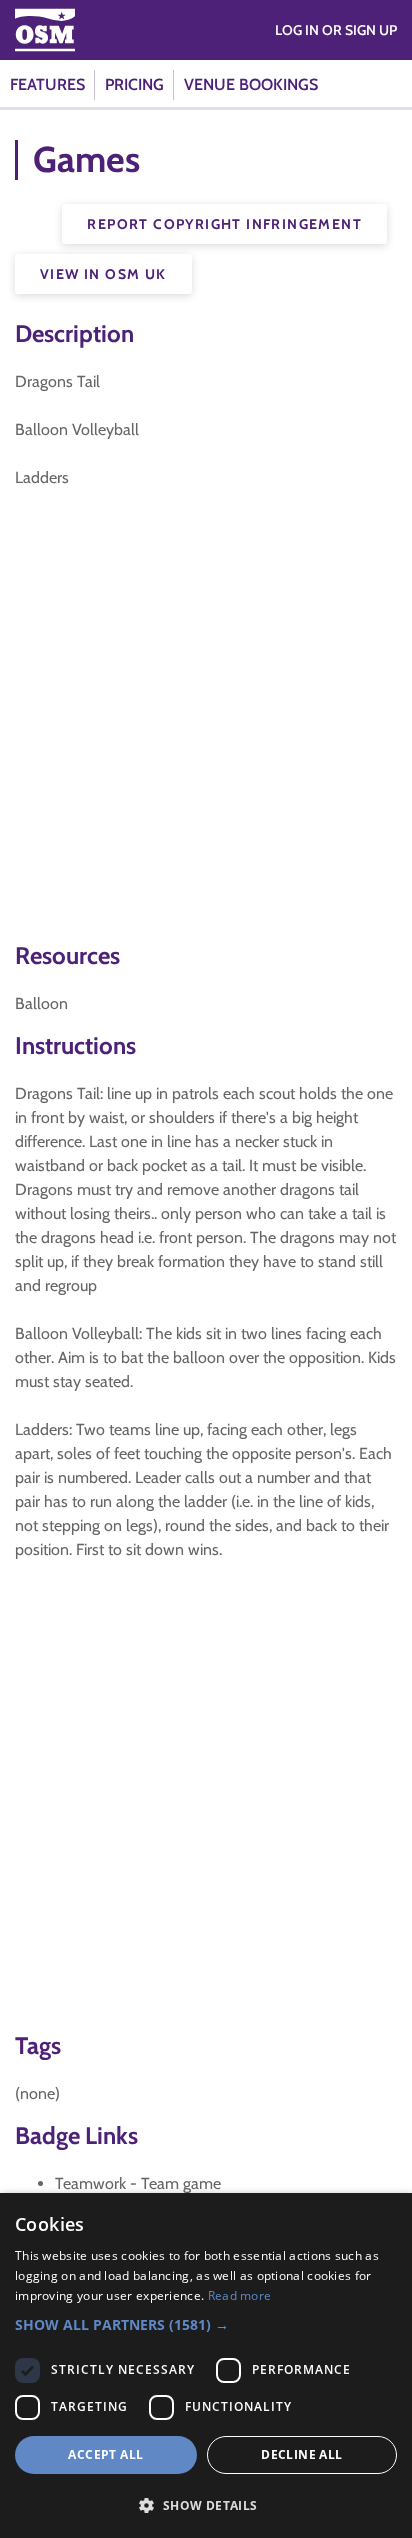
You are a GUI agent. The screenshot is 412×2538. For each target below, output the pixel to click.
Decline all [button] (301, 2454)
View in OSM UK (103, 274)
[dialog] (206, 2365)
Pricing (134, 84)
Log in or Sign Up (336, 30)
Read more (240, 2295)
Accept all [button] (105, 2454)
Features (47, 84)
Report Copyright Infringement (224, 224)
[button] (206, 2324)
